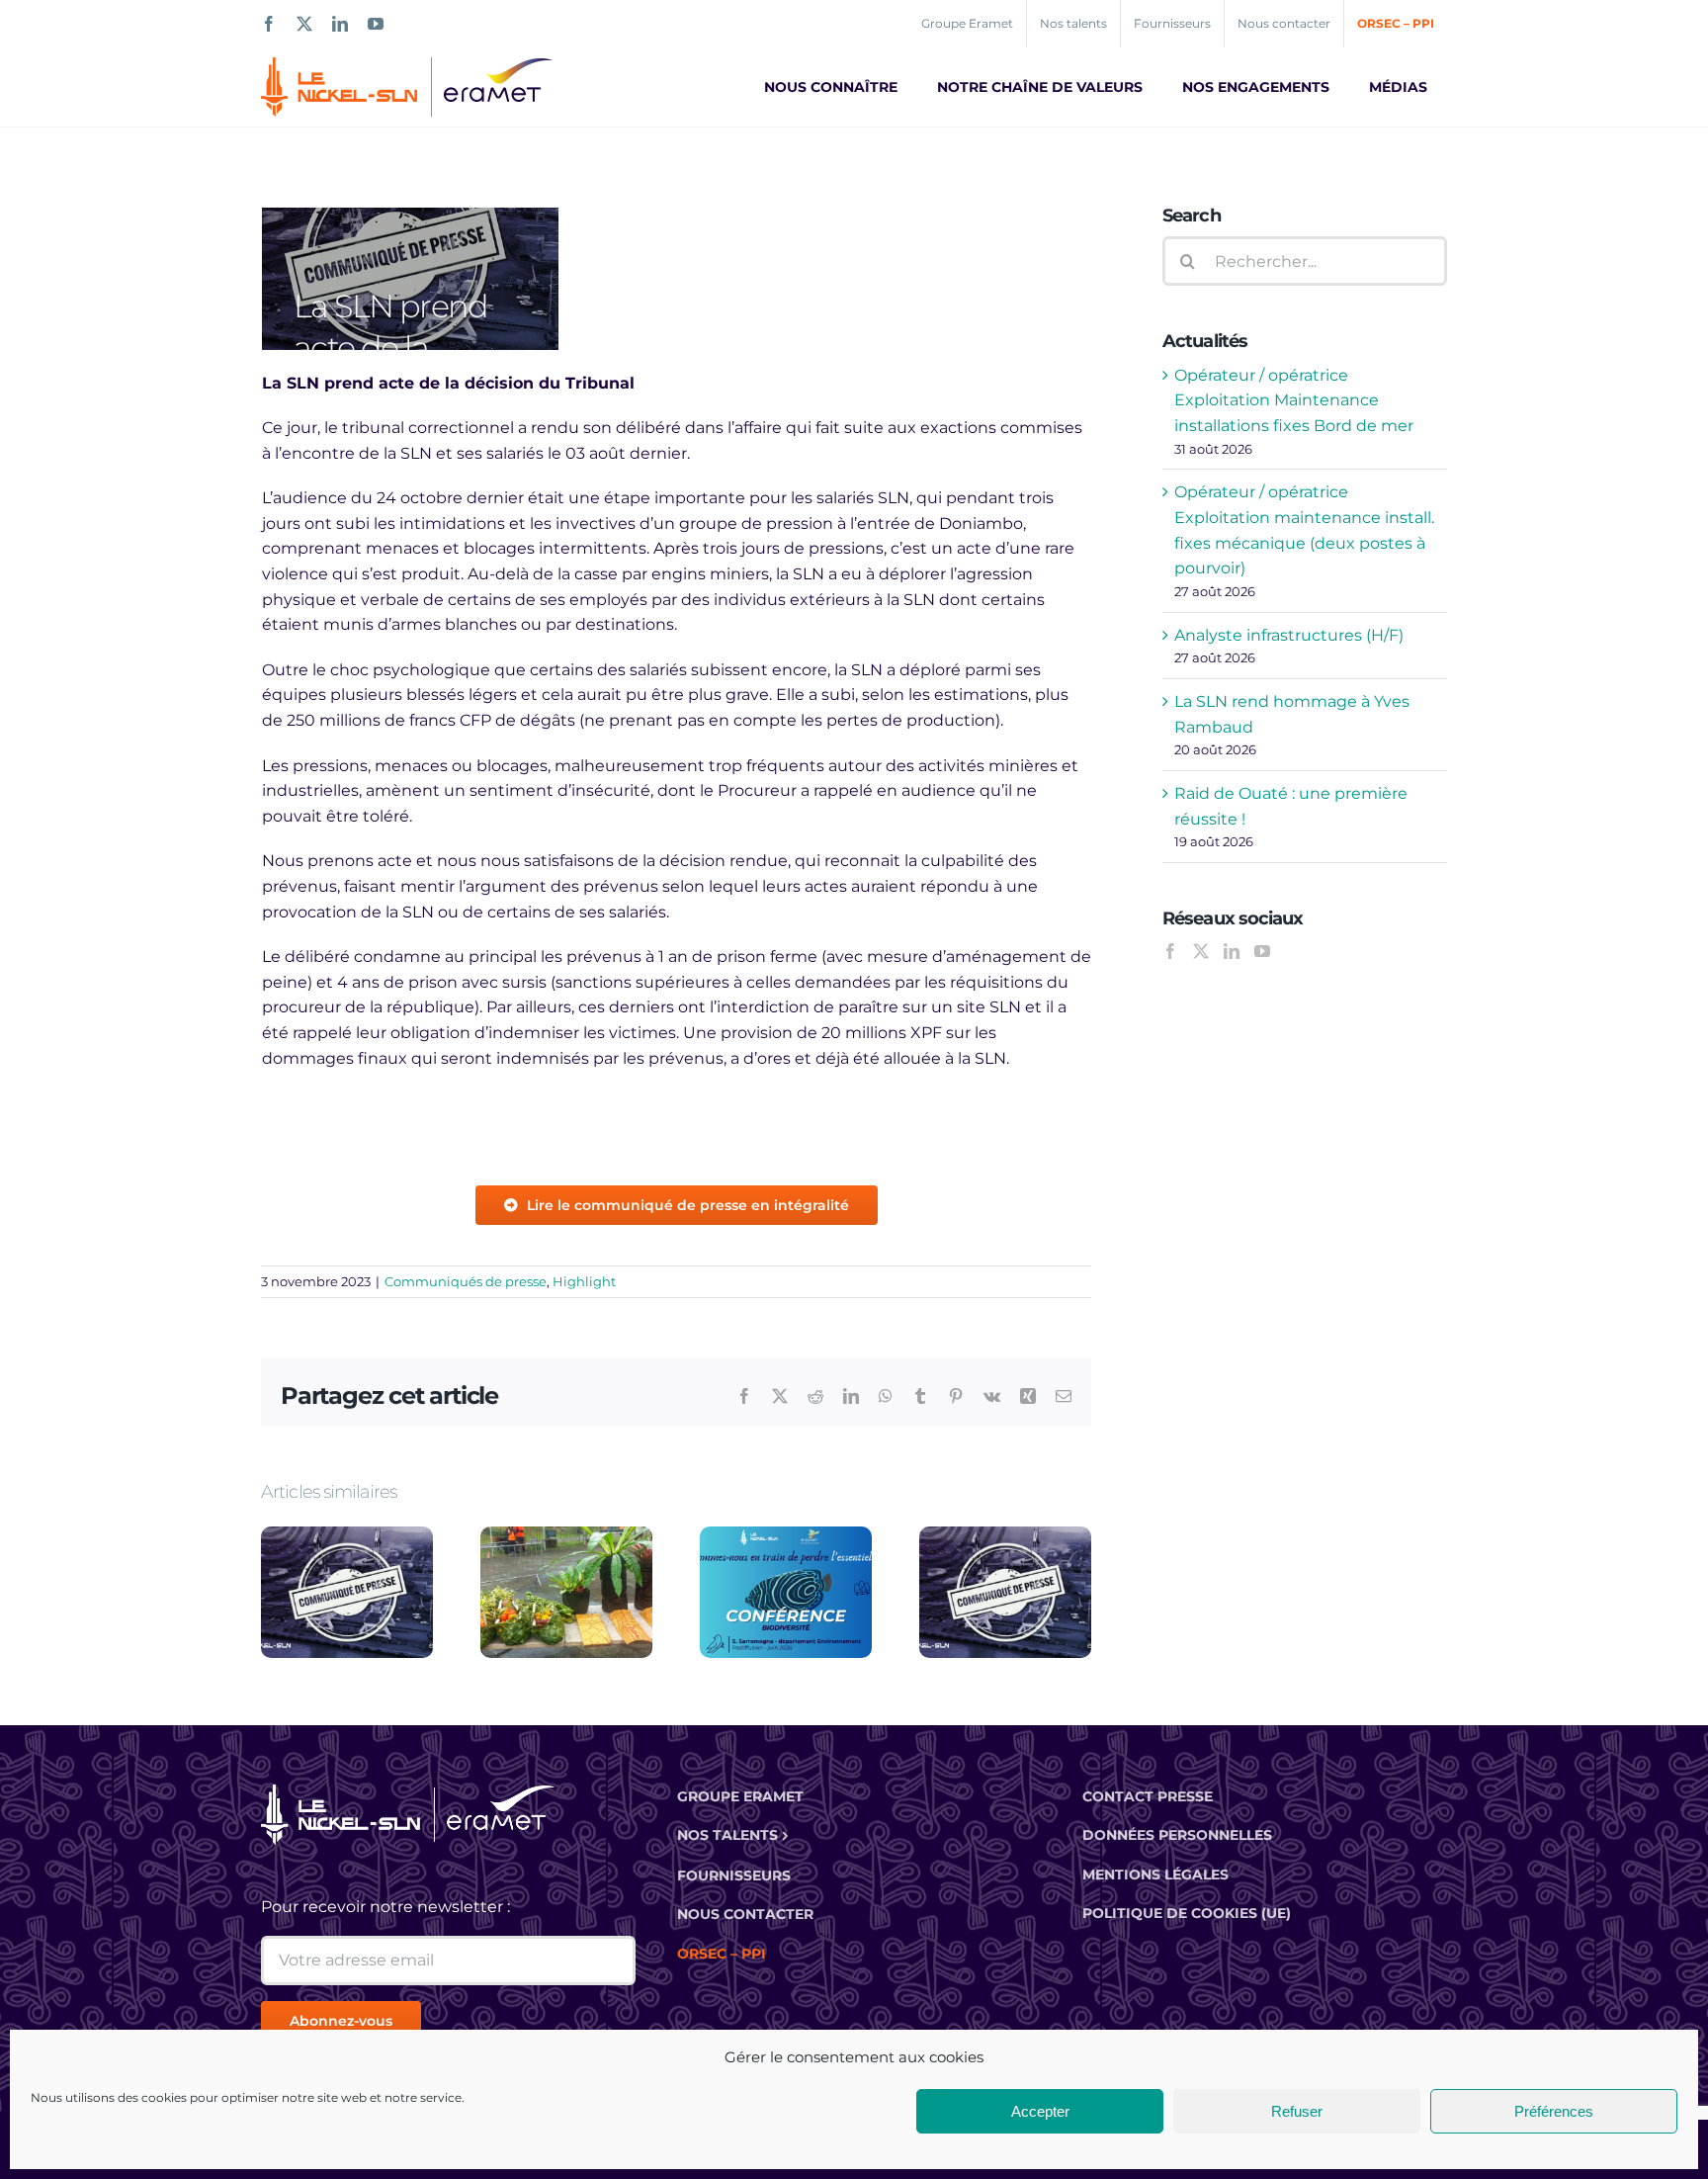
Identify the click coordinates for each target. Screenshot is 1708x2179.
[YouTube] (1262, 951)
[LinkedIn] (1232, 951)
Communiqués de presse (466, 1281)
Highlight (584, 1281)
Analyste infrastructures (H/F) (1289, 635)
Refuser (1297, 2111)
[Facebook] (1170, 951)
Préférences (1554, 2111)
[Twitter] (1201, 951)
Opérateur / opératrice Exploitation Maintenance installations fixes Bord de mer (1294, 400)
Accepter (1040, 2111)
